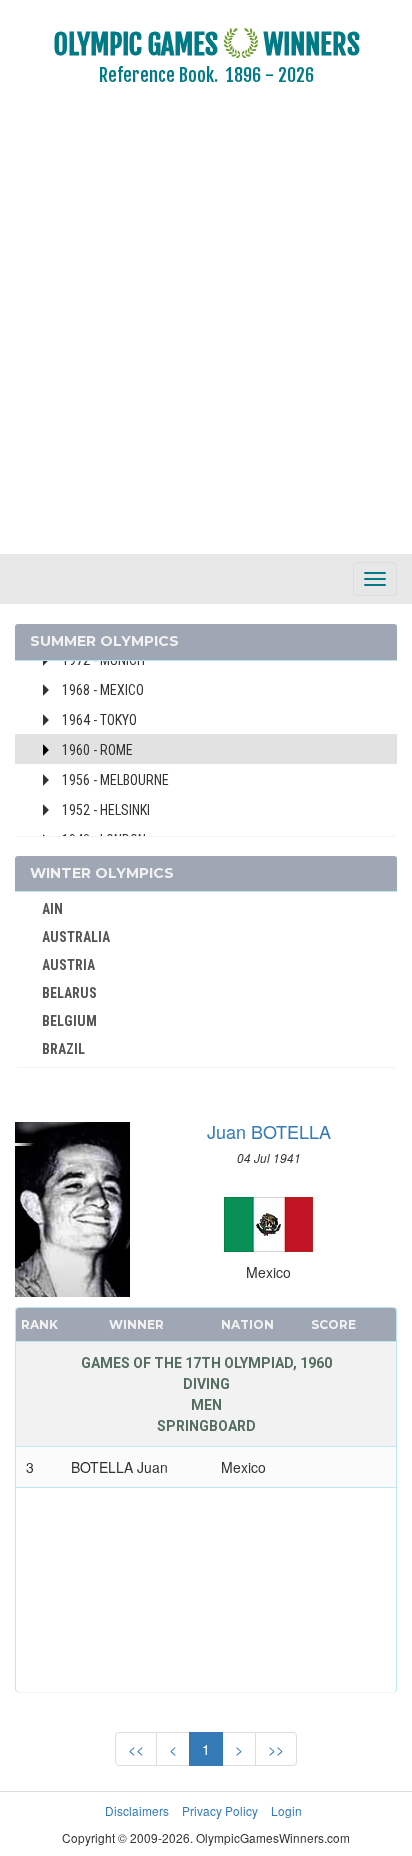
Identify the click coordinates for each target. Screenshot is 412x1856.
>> (276, 1749)
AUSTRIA (68, 965)
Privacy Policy (220, 1810)
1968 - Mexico (103, 690)
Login (286, 1810)
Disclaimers (137, 1810)
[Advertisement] (206, 334)
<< (136, 1749)
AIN (52, 909)
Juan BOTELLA (269, 1131)
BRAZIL (63, 1049)
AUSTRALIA (76, 937)
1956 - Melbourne (115, 780)
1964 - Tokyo (99, 720)
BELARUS (69, 993)
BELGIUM (69, 1021)
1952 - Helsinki (106, 810)
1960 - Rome (97, 750)
